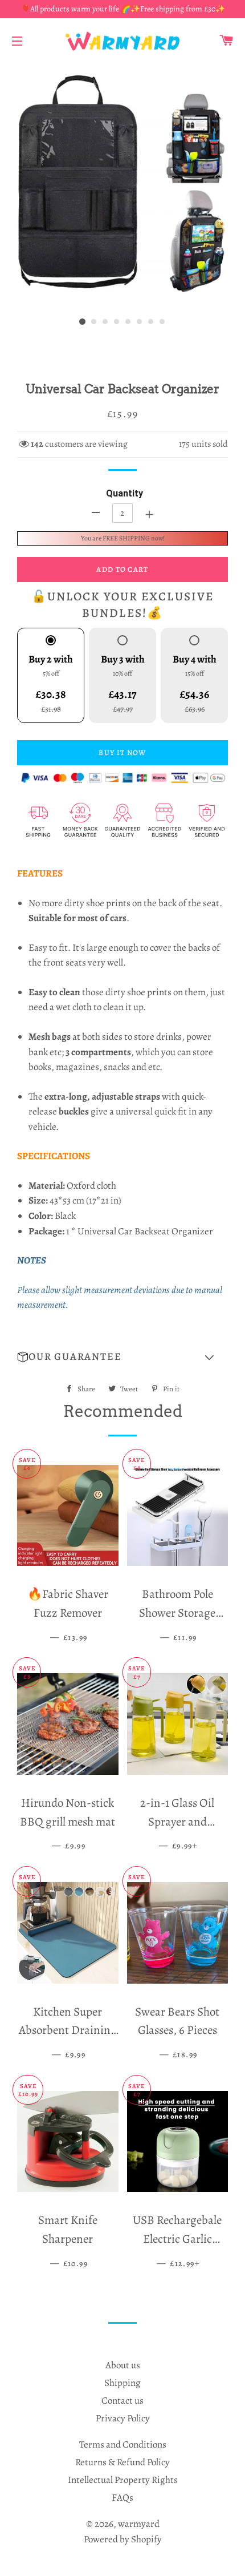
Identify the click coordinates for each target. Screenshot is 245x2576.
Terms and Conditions (123, 2444)
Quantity (124, 493)
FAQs (122, 2498)
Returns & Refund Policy (122, 2462)
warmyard (139, 2524)
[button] (122, 1357)
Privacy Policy (123, 2418)
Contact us (122, 2401)
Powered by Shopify (123, 2539)
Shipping (122, 2383)
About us (123, 2365)
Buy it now (122, 752)
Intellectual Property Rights (123, 2480)
